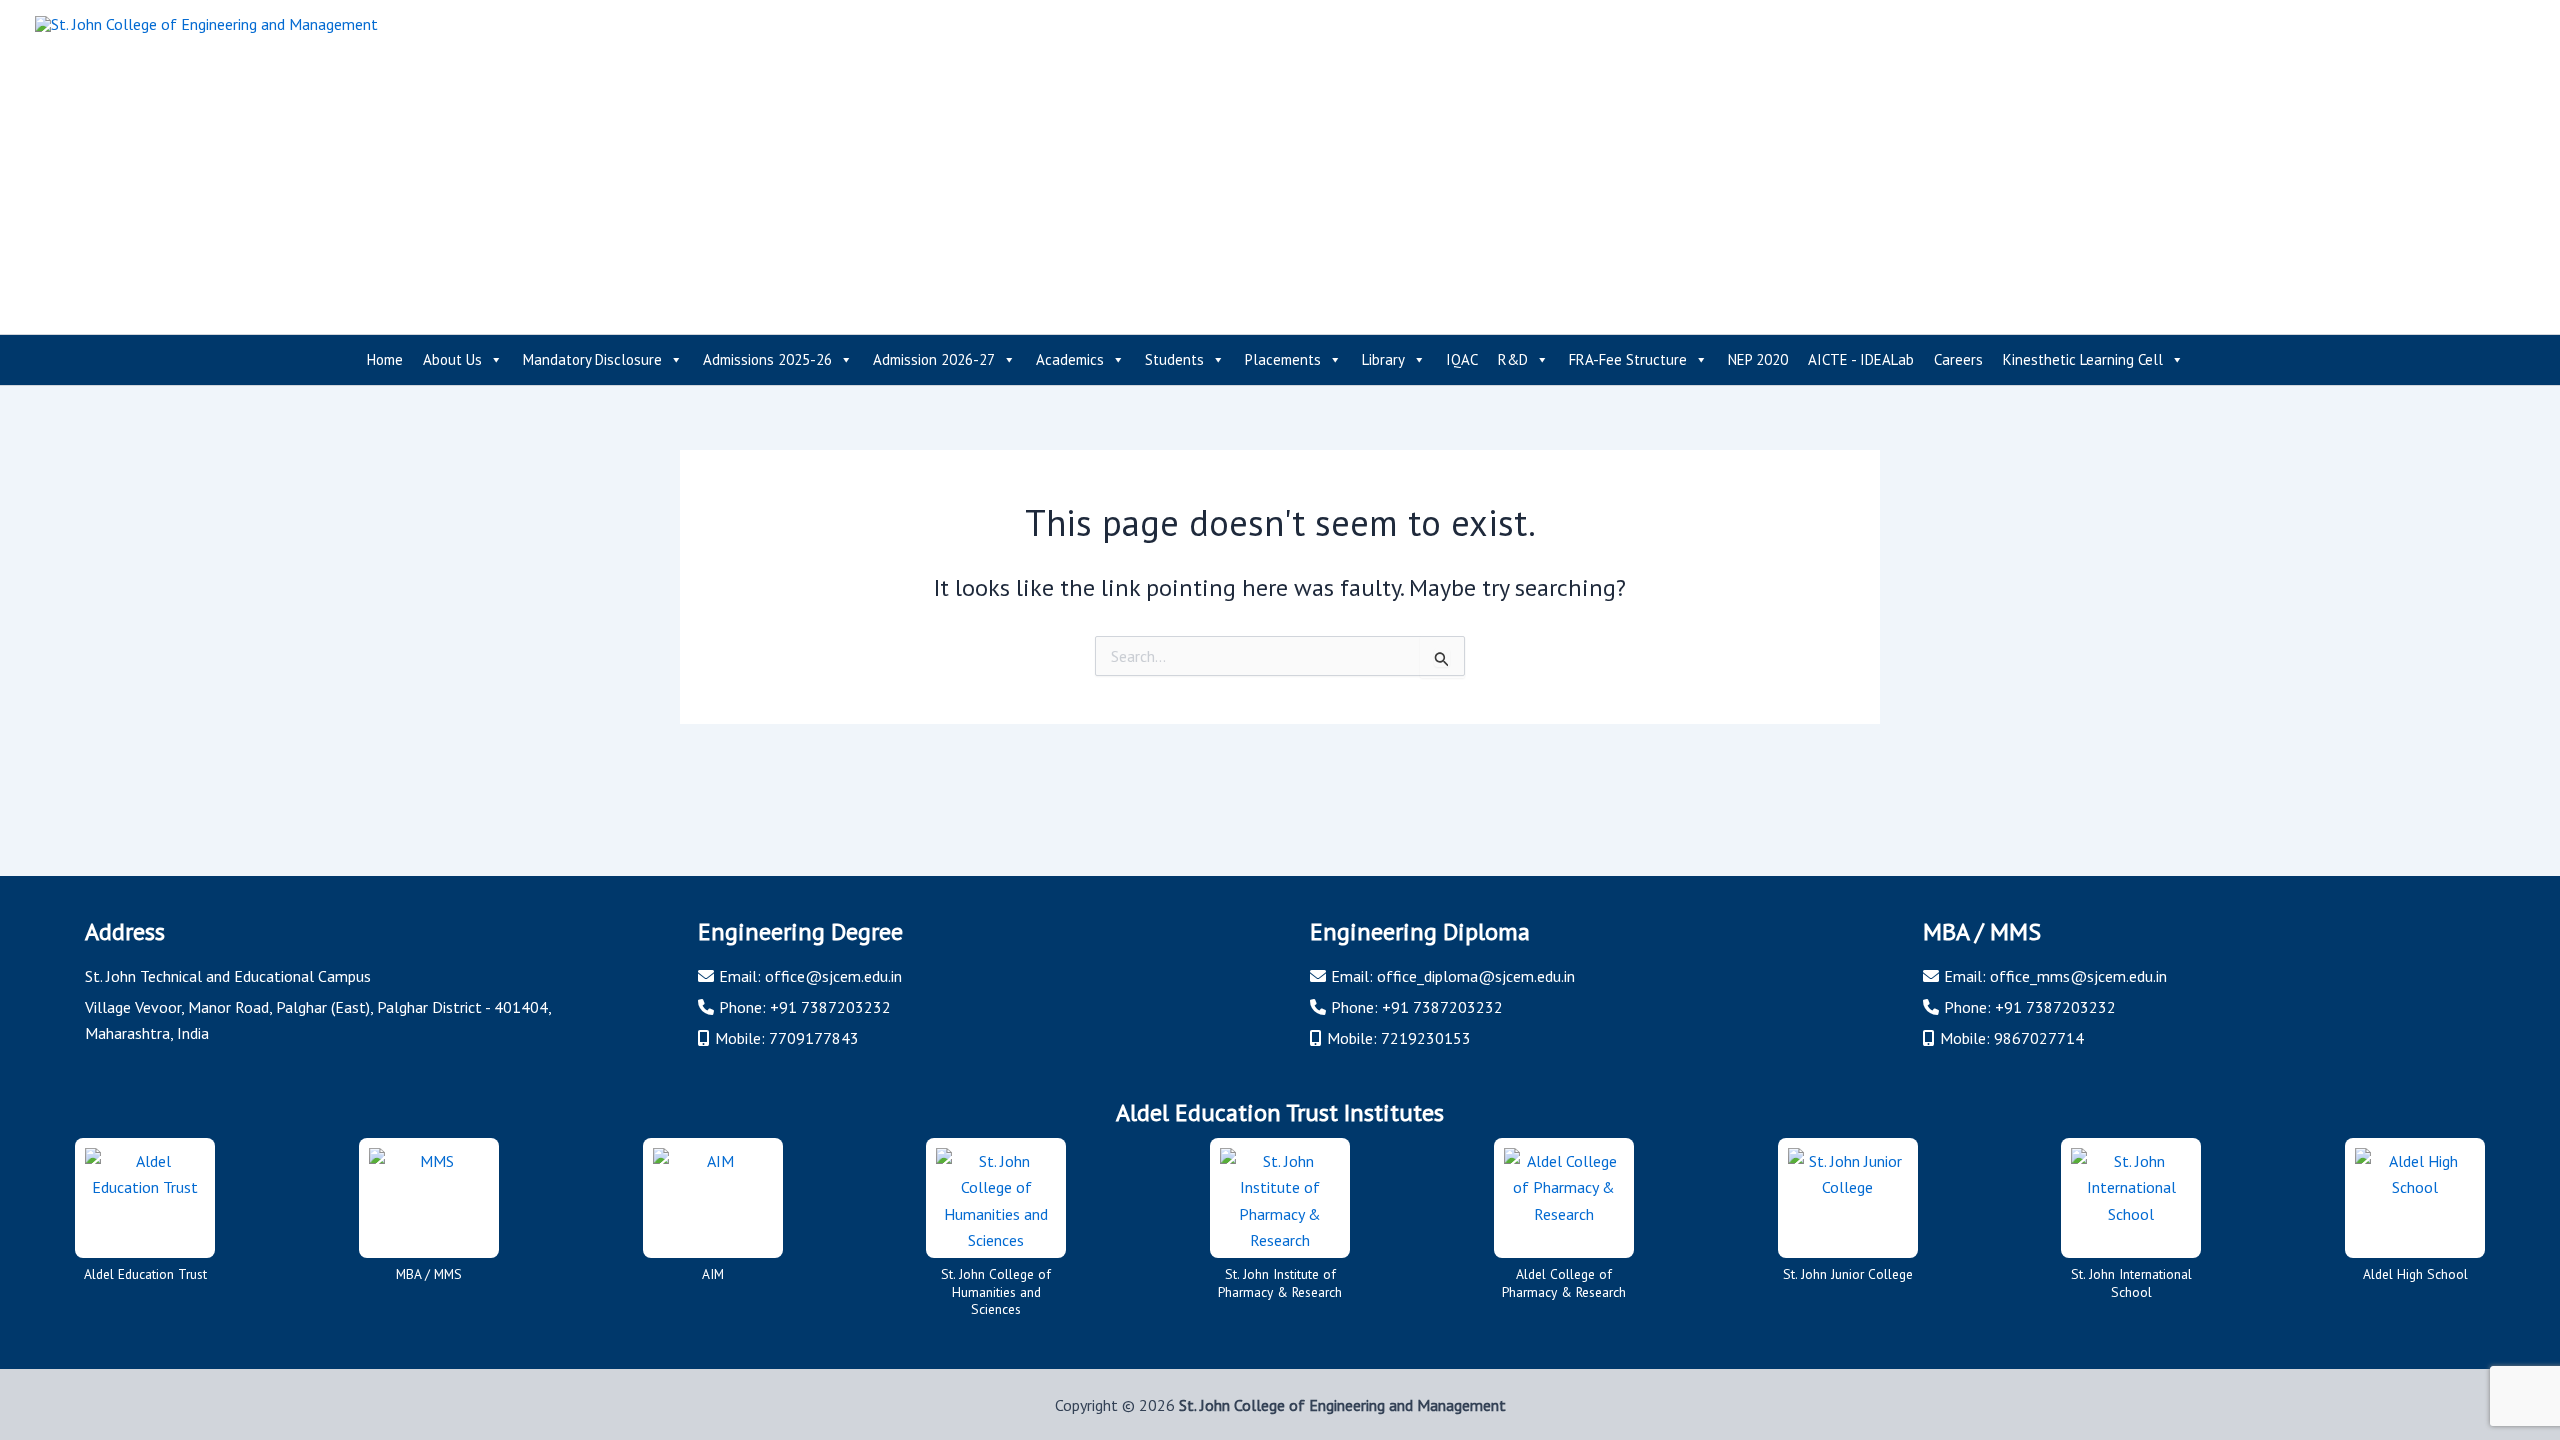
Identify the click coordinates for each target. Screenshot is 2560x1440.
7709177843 (814, 1038)
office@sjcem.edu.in (833, 976)
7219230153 (1426, 1038)
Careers (1958, 359)
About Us (452, 359)
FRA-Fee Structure (1628, 359)
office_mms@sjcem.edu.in (2078, 976)
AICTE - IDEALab (1861, 359)
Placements (1283, 359)
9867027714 (2039, 1038)
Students (1174, 359)
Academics (1070, 359)
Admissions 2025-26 (767, 359)
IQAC (1462, 359)
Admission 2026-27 (934, 359)
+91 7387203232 (830, 1007)
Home (385, 359)
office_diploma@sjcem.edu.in (1476, 976)
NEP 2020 (1758, 359)
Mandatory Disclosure (592, 359)
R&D (1513, 359)
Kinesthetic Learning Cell (2083, 359)
